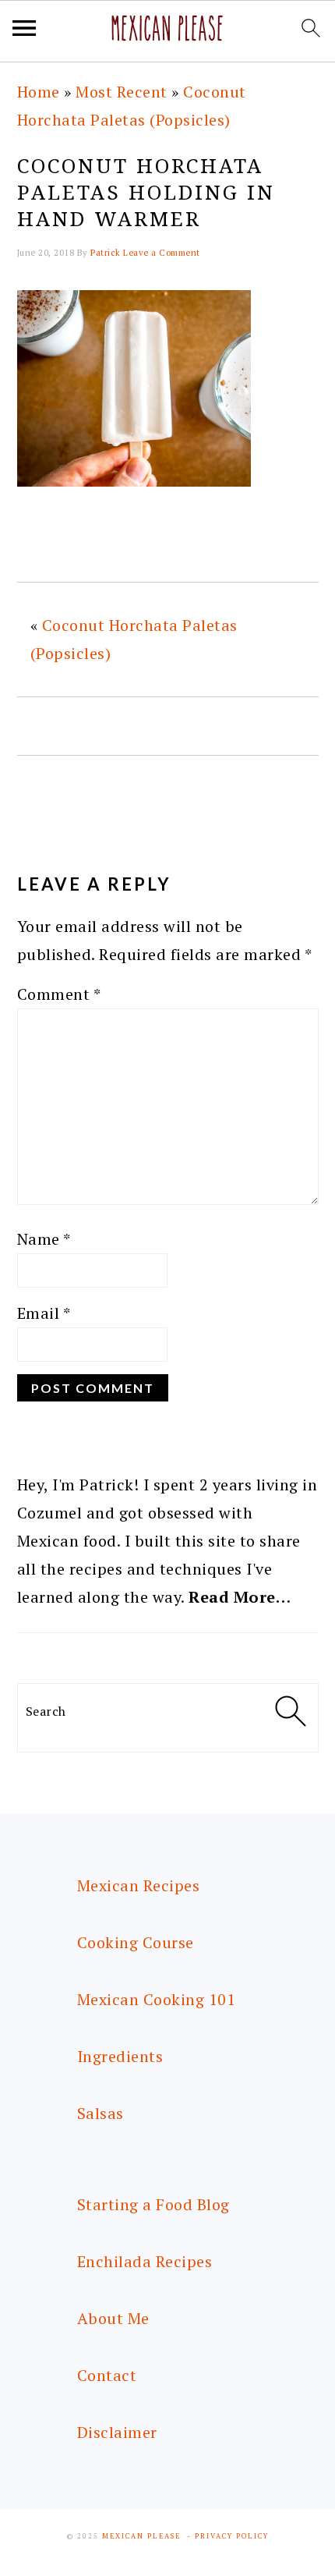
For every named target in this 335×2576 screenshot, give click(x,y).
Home (39, 92)
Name (44, 1239)
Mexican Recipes (139, 1885)
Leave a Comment (162, 253)
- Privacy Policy (228, 2536)
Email (44, 1313)
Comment (59, 994)
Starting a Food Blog (153, 2204)
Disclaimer (117, 2432)
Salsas (100, 2113)
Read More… (240, 1597)
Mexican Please (141, 2536)
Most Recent (122, 92)
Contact (107, 2375)
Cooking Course (136, 1942)
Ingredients (120, 2056)
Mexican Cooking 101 (157, 1999)
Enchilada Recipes (145, 2261)
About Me (113, 2318)
